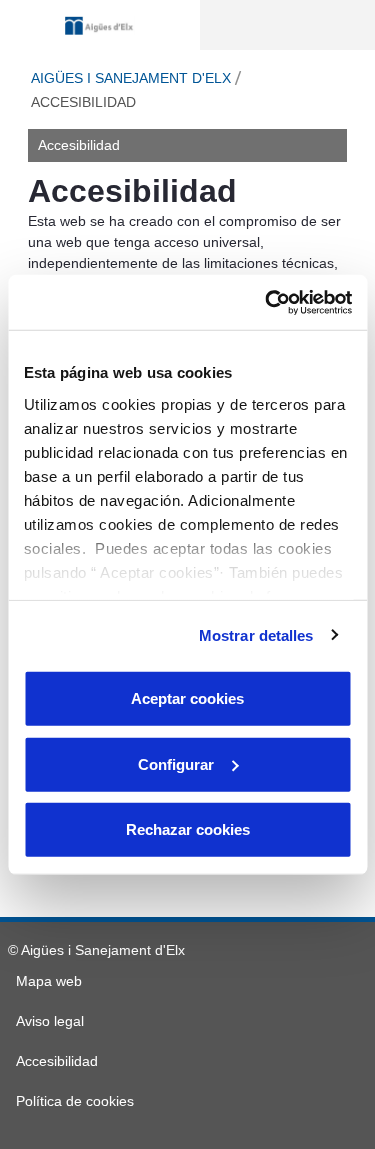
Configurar (176, 763)
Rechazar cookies (188, 829)
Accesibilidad (79, 145)
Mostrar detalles (256, 634)
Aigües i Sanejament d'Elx (131, 78)
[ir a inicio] (100, 25)
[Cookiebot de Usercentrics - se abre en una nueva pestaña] (267, 302)
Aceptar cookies (187, 698)
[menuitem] (49, 981)
